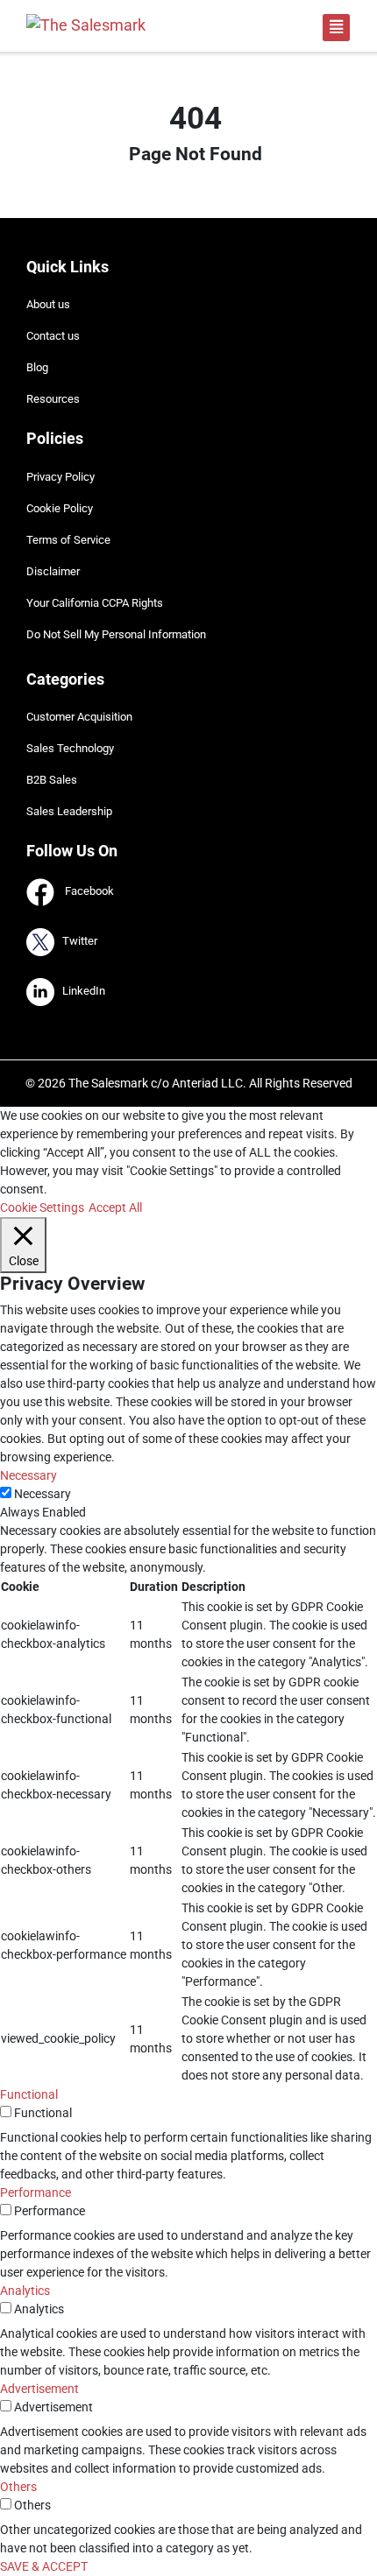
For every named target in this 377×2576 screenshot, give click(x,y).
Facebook (84, 892)
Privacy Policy (60, 477)
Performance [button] (36, 2192)
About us (48, 304)
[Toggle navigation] (336, 28)
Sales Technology (70, 748)
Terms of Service (68, 540)
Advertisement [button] (39, 2389)
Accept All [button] (115, 1207)
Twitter (76, 942)
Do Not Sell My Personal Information (116, 634)
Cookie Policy (60, 508)
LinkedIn (80, 992)
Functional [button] (29, 2094)
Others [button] (18, 2487)
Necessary (43, 1494)
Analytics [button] (25, 2291)
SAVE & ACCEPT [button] (44, 2566)
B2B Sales (52, 780)
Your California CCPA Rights (95, 603)
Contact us (53, 336)
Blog (37, 367)
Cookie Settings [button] (42, 1207)
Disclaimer (53, 571)
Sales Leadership (69, 811)
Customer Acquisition (79, 717)
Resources (53, 399)
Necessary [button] (28, 1475)
